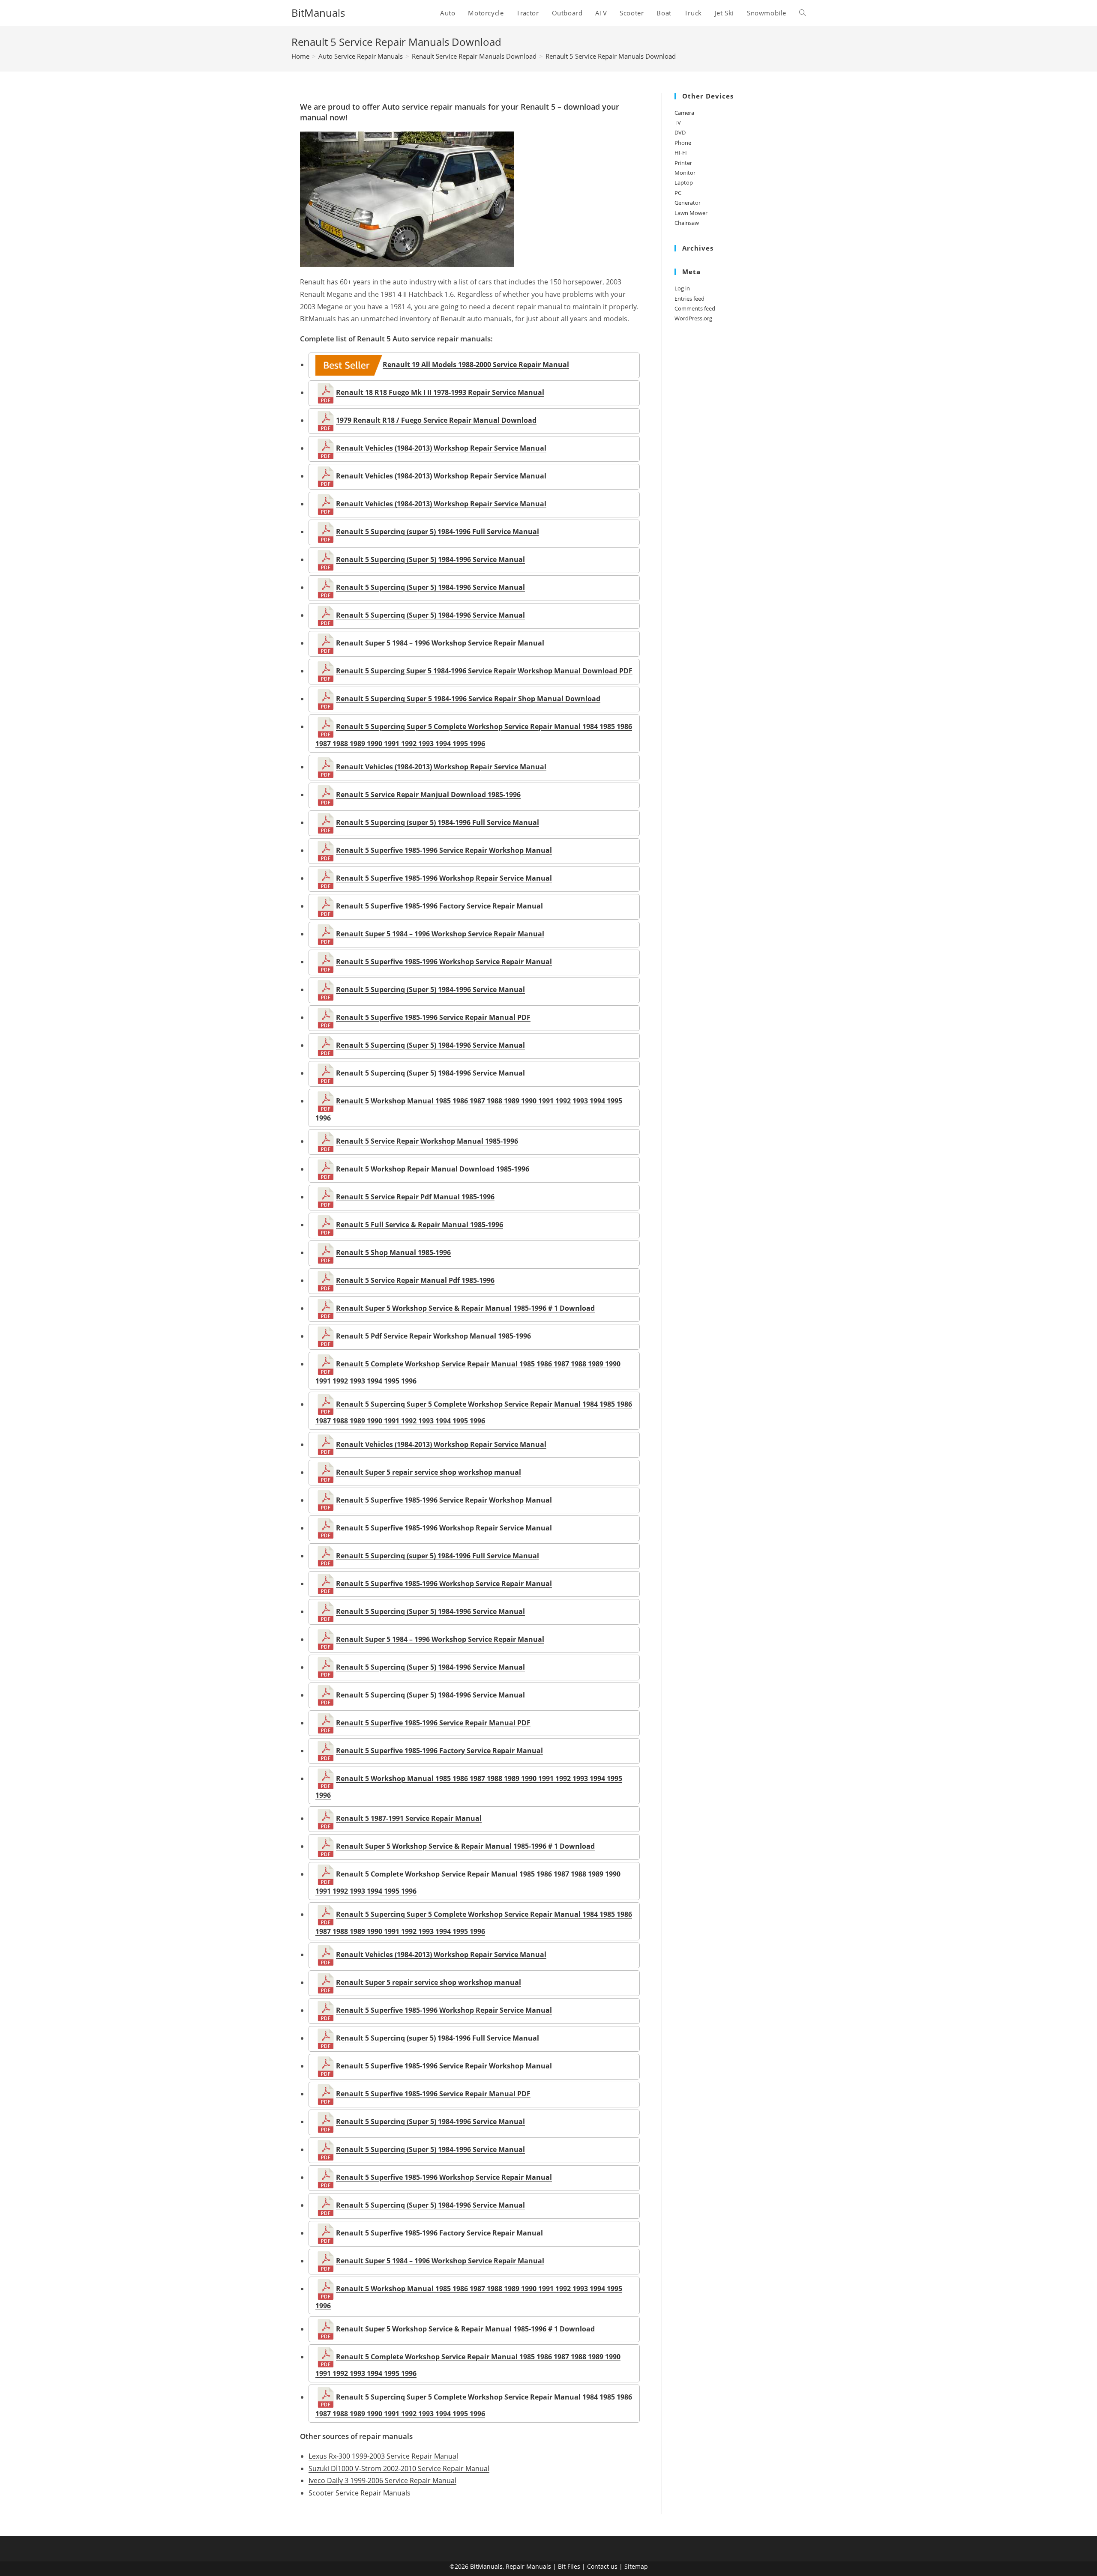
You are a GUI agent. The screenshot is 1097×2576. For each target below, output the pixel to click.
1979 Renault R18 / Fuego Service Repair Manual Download (436, 420)
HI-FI (681, 152)
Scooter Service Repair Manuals (360, 2493)
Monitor (685, 173)
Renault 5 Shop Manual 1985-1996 (393, 1252)
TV (678, 123)
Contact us (602, 2566)
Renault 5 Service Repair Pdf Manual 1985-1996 (415, 1197)
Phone (683, 143)
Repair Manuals (528, 2566)
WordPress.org (693, 318)
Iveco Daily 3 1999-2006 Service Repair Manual (382, 2480)
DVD (680, 132)
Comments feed (695, 308)
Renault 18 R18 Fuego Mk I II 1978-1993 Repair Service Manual (440, 392)
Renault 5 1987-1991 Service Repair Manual (409, 1818)
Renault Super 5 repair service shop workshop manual (429, 1472)
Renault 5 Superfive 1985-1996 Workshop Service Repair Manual (444, 962)
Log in (682, 288)
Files (574, 2566)
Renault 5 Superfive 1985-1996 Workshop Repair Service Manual (444, 878)
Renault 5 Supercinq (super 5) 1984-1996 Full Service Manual (438, 532)
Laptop (684, 182)
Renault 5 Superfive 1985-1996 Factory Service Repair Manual (439, 906)
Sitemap (636, 2566)
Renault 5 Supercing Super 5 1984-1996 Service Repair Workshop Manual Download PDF (484, 671)
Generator (688, 203)
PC (678, 193)
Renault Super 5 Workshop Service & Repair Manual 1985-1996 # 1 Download (465, 1308)
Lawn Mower (691, 213)
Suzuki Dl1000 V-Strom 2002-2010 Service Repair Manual (399, 2468)
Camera (684, 113)
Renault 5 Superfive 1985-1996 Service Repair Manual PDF (433, 1017)
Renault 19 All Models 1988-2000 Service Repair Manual (476, 365)
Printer (683, 163)
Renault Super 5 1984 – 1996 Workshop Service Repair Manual (440, 643)
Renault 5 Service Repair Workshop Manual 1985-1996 (427, 1141)
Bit (562, 2566)
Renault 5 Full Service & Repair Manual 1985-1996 (420, 1225)
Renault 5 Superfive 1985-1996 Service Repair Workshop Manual (444, 850)
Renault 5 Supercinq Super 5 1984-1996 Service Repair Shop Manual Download (468, 699)
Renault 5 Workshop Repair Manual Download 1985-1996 (433, 1169)
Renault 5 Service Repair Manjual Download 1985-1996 (428, 795)
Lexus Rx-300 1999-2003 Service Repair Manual (383, 2456)
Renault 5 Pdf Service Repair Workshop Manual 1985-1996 (433, 1336)
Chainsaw (687, 223)
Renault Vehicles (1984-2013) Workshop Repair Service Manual (441, 448)
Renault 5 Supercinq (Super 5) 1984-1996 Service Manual (430, 559)
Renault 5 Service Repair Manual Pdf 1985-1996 (415, 1280)
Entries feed (689, 299)
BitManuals (318, 13)
